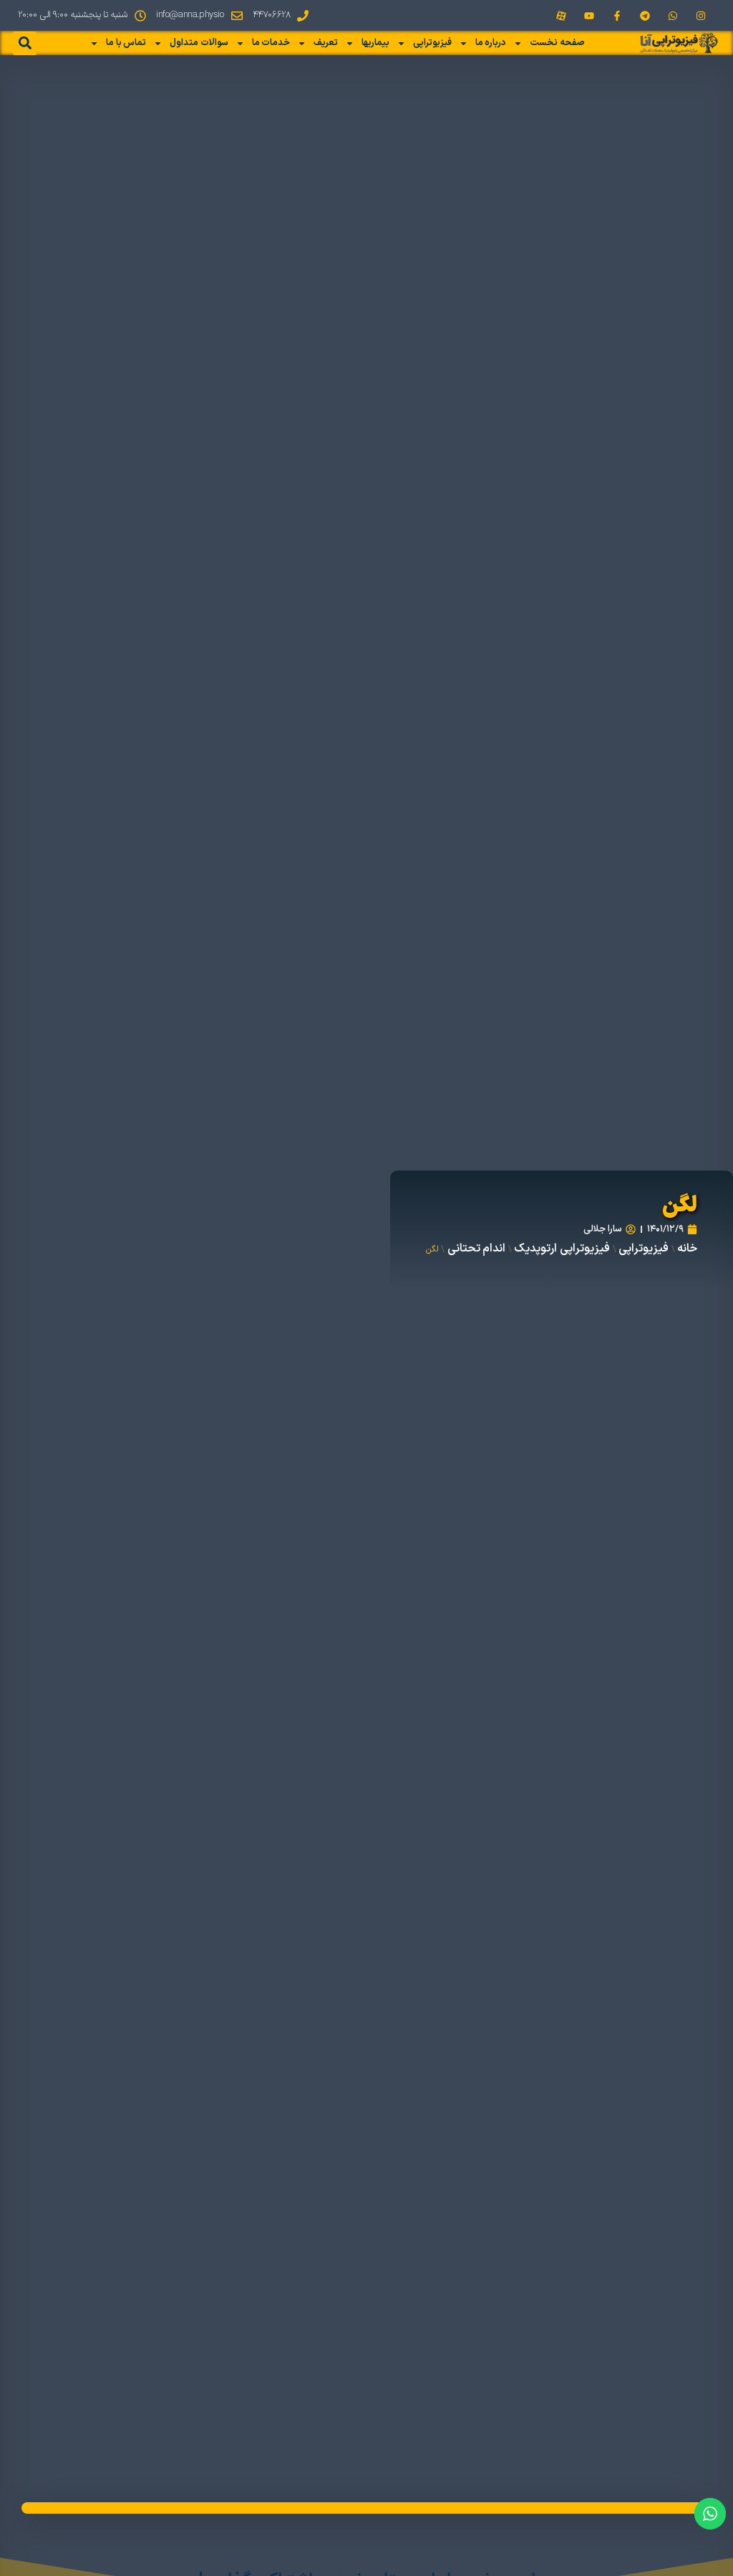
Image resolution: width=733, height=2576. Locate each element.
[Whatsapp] (673, 15)
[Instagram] (701, 15)
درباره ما (491, 43)
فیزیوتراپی (432, 43)
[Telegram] (645, 15)
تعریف (326, 43)
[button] (25, 43)
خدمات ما (271, 43)
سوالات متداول (199, 43)
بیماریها (375, 43)
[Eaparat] (561, 15)
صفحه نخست (557, 43)
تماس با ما (126, 43)
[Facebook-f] (617, 15)
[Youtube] (589, 15)
